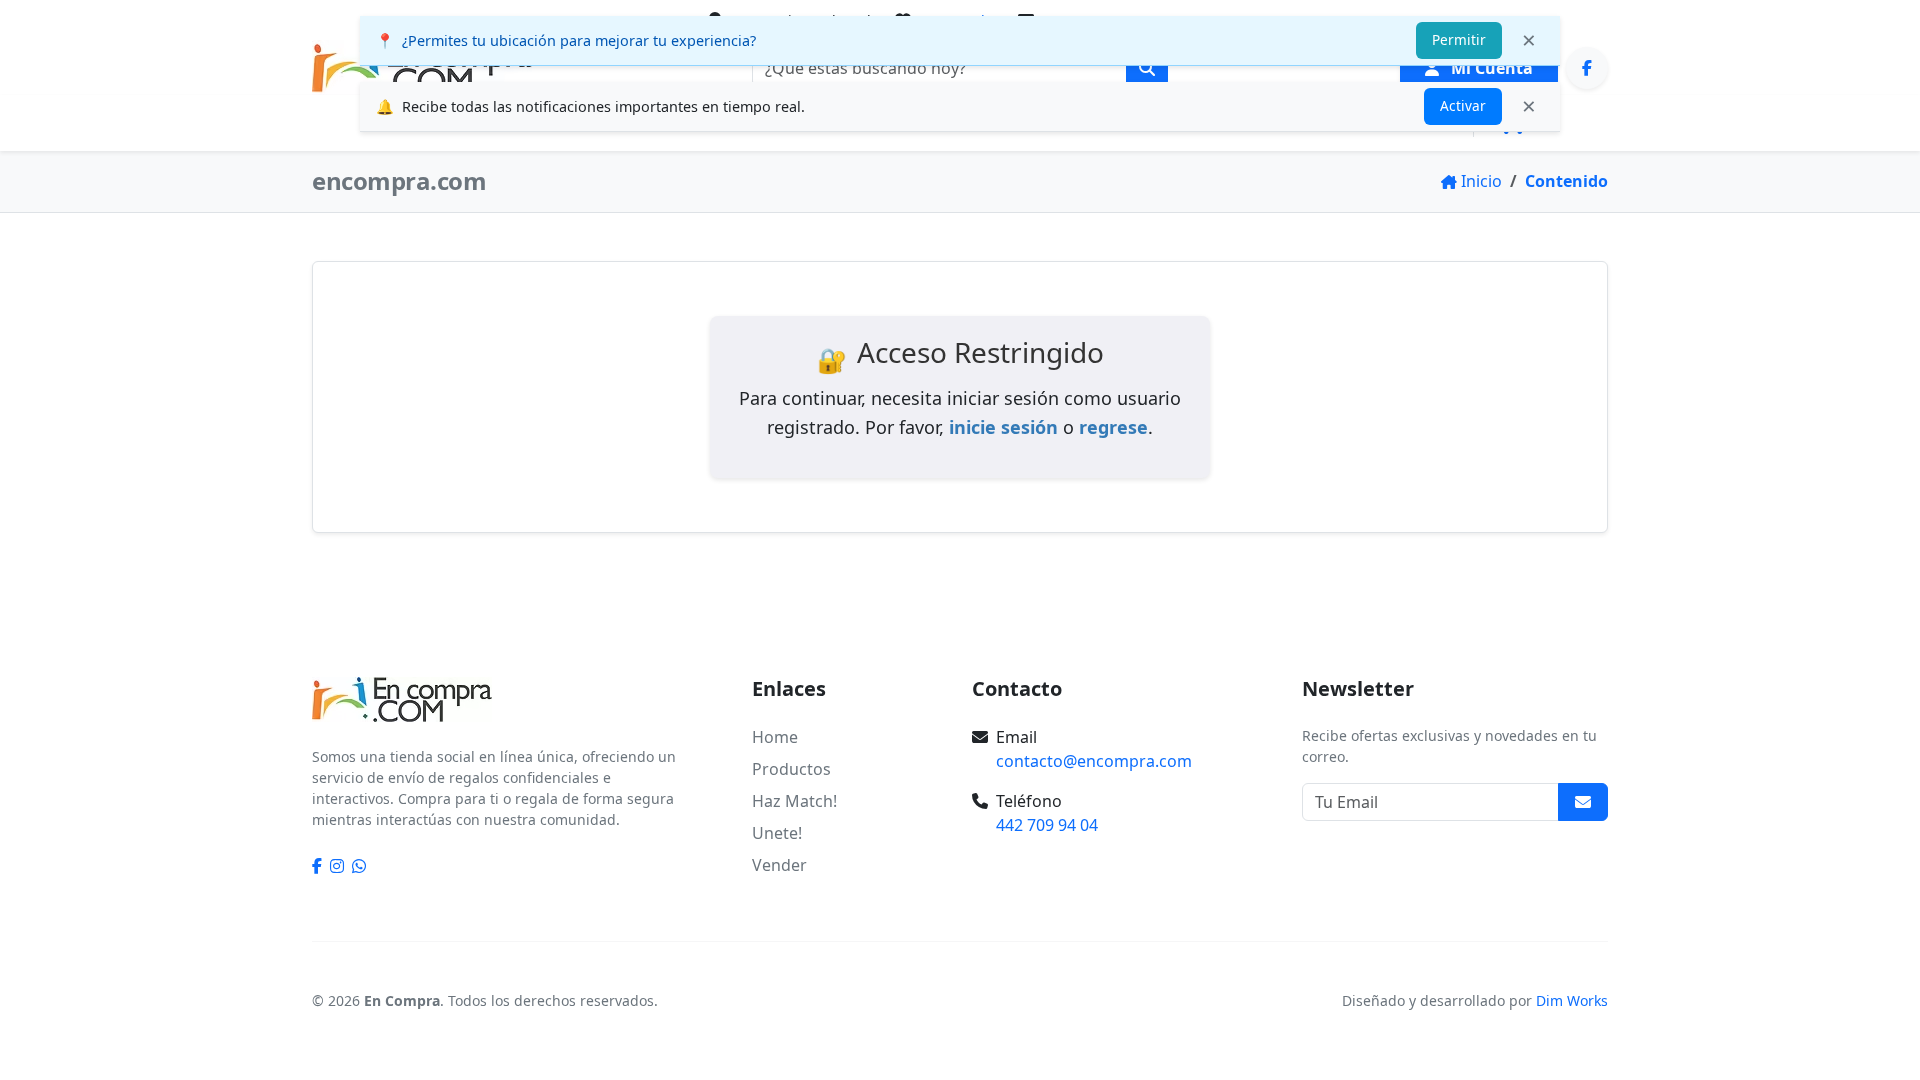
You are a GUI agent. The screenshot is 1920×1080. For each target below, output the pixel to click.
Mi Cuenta (1490, 68)
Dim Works (1572, 1000)
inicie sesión (1003, 427)
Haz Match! (794, 801)
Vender (779, 865)
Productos (791, 769)
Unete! (777, 833)
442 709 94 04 (1047, 825)
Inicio (340, 123)
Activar (1463, 105)
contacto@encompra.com (1094, 761)
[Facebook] (1587, 68)
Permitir (1459, 39)
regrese (1113, 427)
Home (775, 737)
